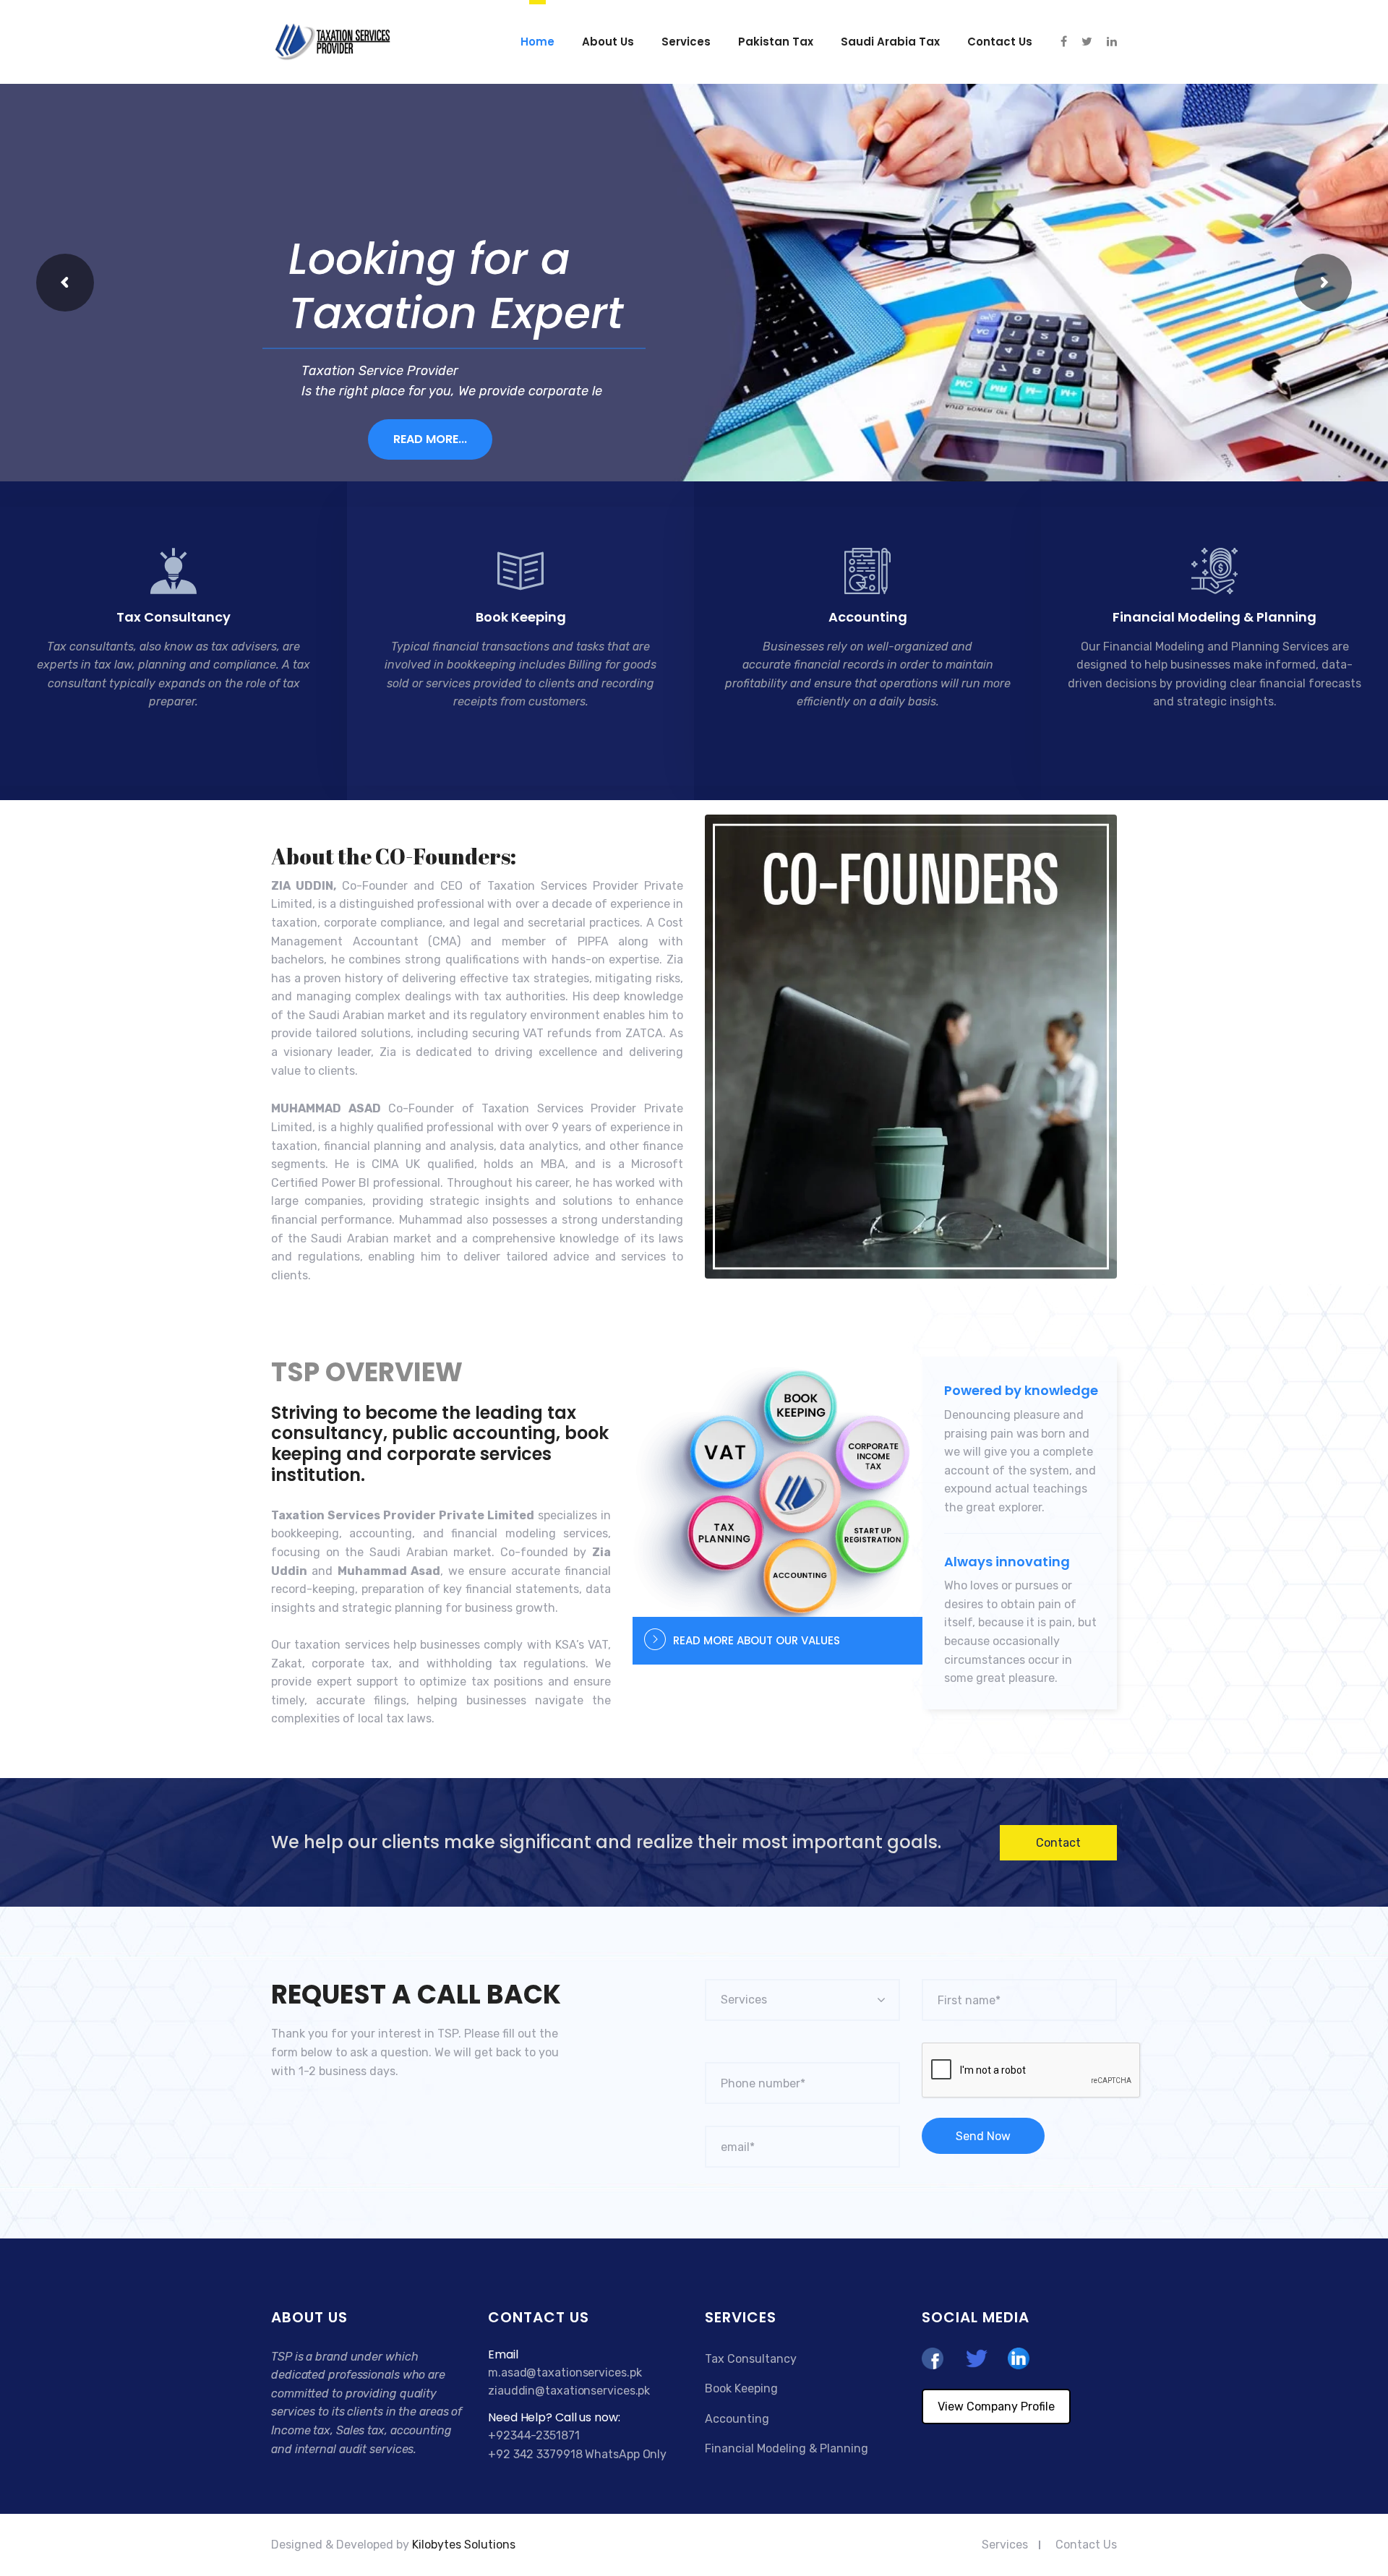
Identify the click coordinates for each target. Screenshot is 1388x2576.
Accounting (868, 617)
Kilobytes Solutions (464, 2545)
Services (686, 42)
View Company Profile (996, 2407)
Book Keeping (521, 617)
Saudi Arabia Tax (890, 42)
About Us (608, 42)
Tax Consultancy (173, 617)
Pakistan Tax (776, 42)
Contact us (1000, 42)
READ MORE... (430, 439)
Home (537, 42)
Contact (1058, 1843)
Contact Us (1086, 2545)
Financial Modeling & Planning (1214, 617)
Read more (165, 747)
